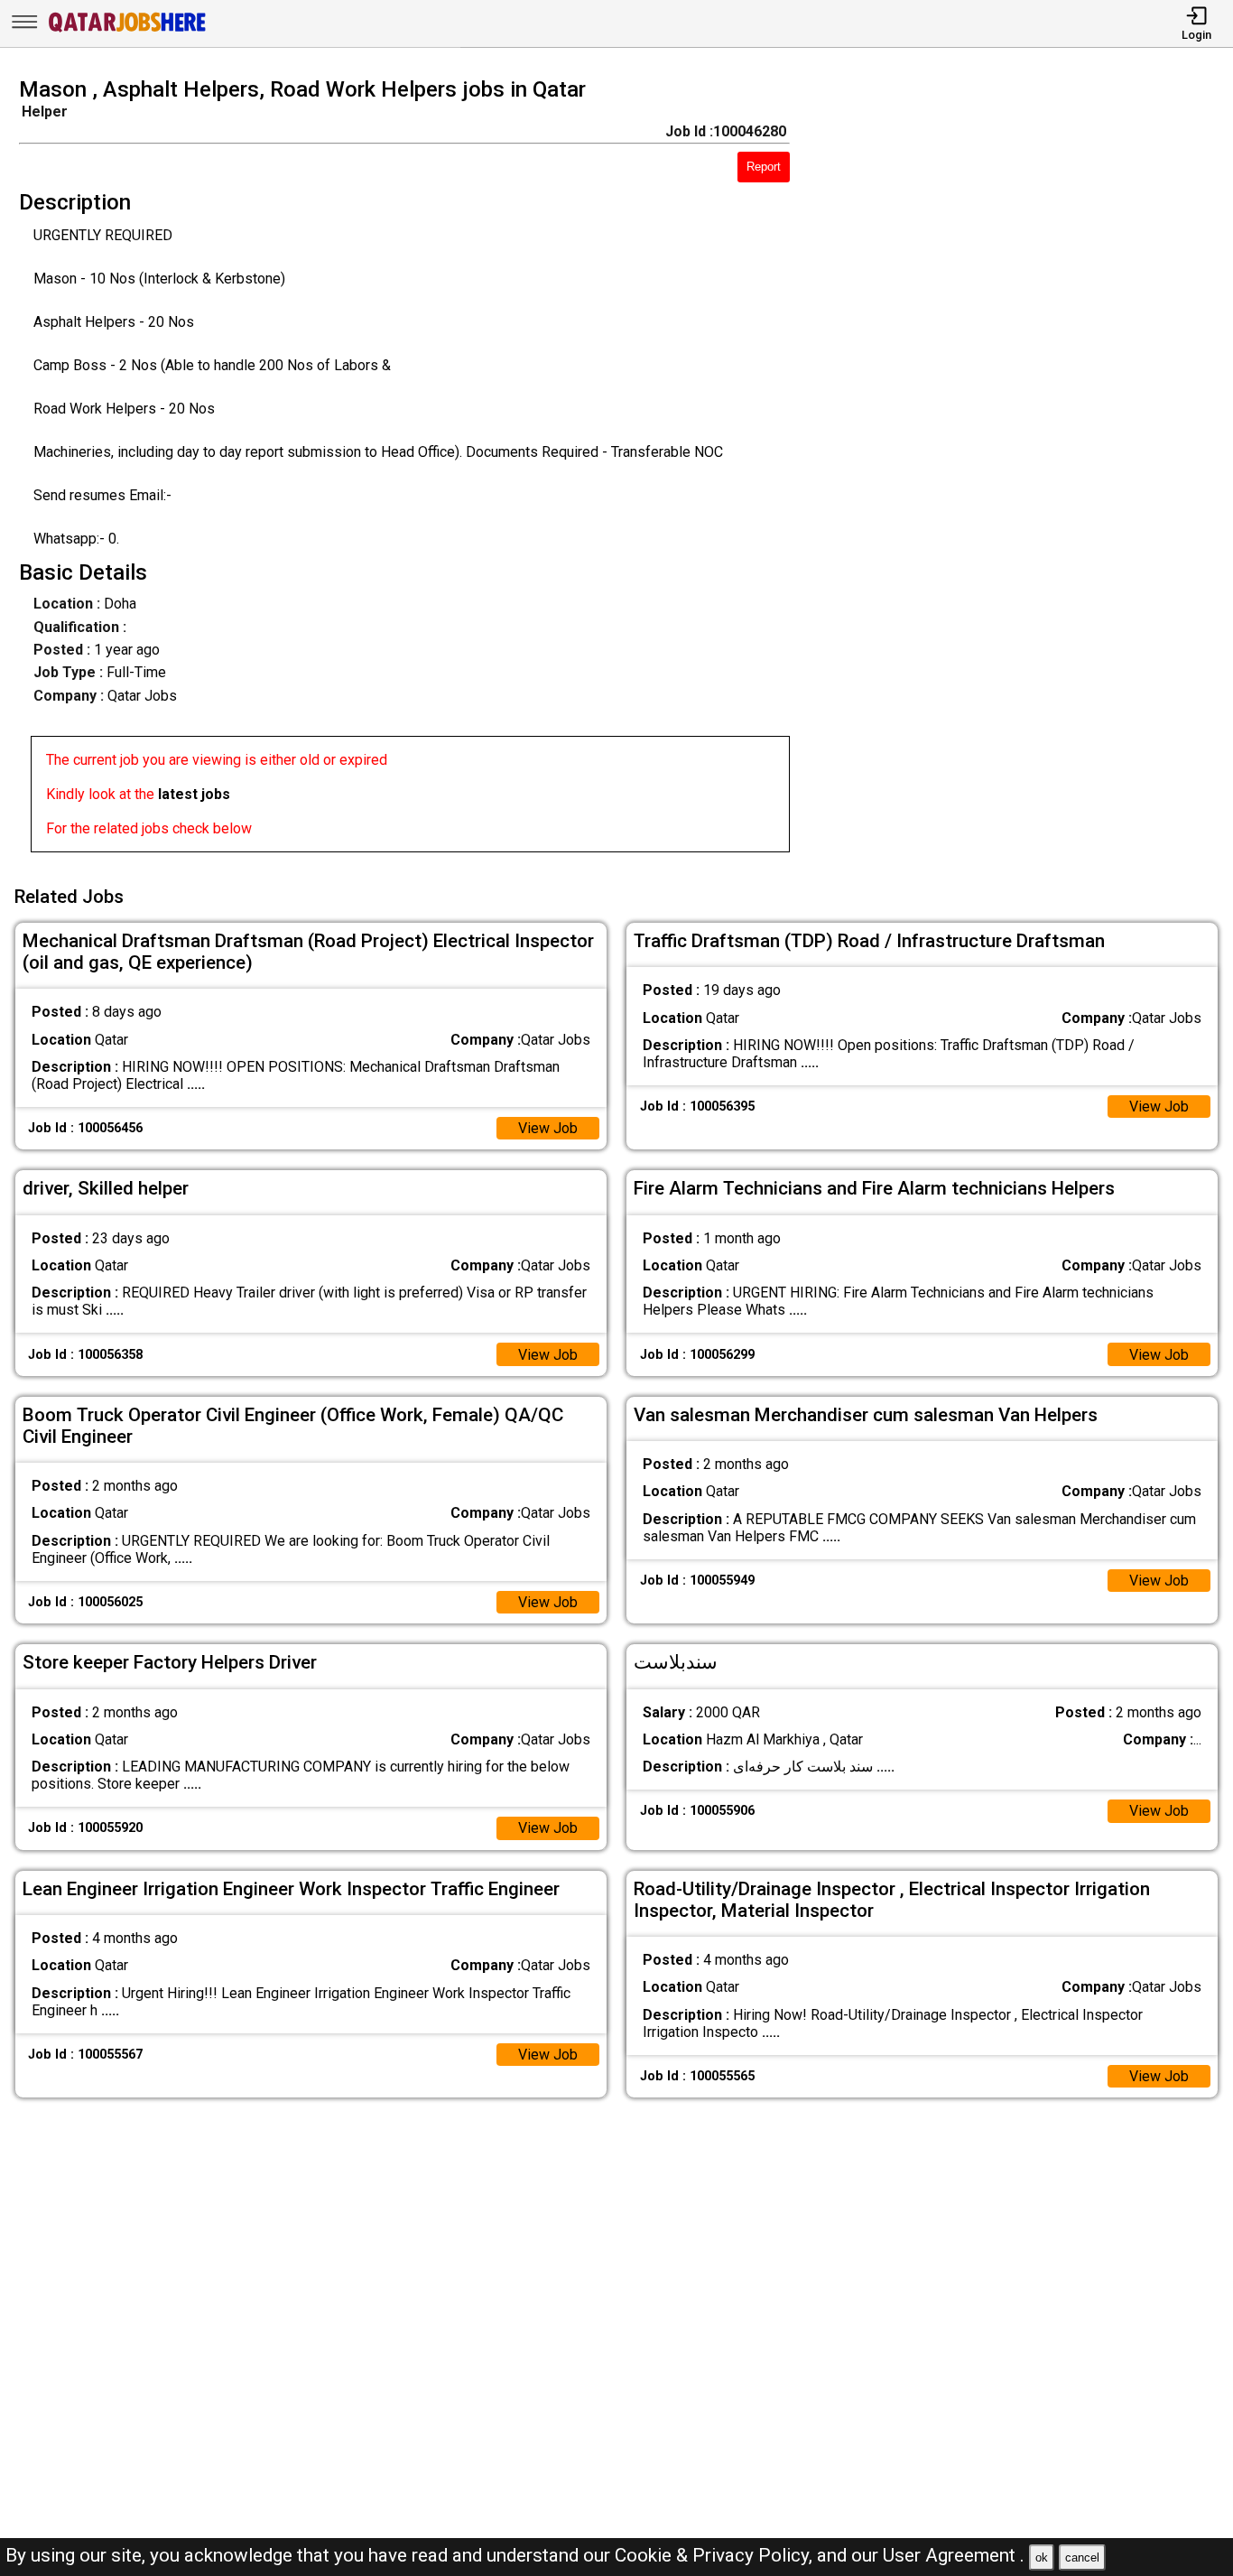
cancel (1082, 2557)
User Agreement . (954, 2555)
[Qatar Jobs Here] (127, 30)
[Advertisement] (1027, 470)
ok (1042, 2557)
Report (764, 167)
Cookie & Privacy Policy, (716, 2555)
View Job (548, 1128)
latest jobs (194, 794)
